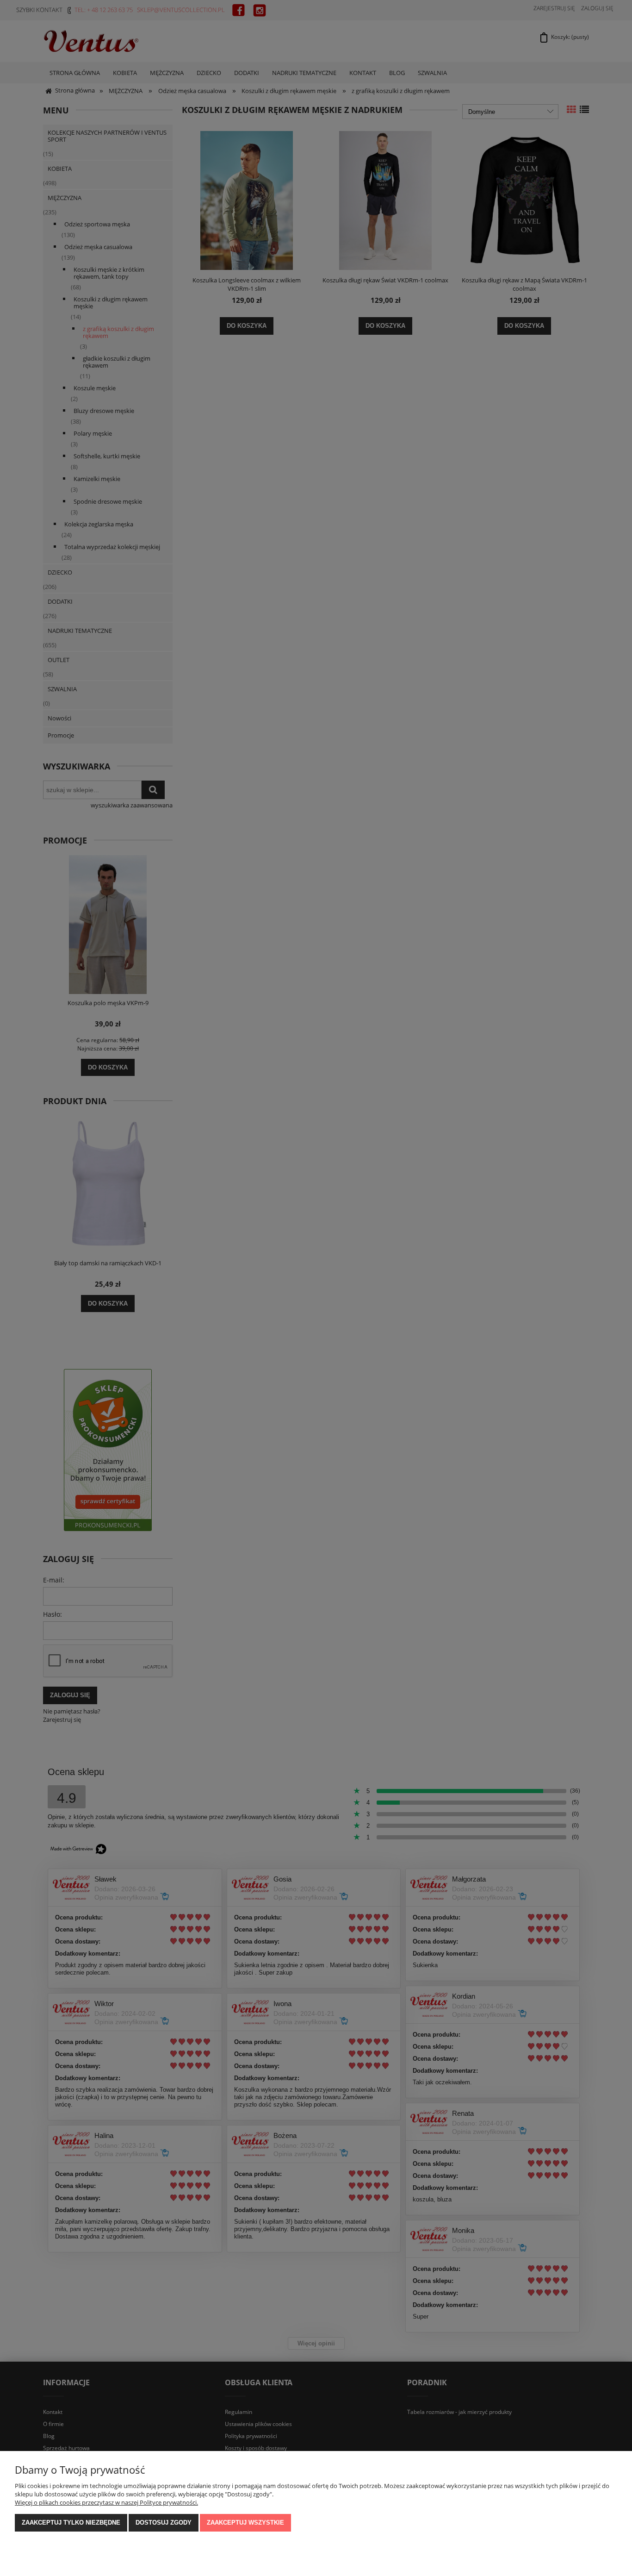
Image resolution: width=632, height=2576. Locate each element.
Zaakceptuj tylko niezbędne (71, 2523)
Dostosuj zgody (164, 2523)
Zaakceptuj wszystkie (245, 2523)
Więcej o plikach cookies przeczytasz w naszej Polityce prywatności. (106, 2502)
